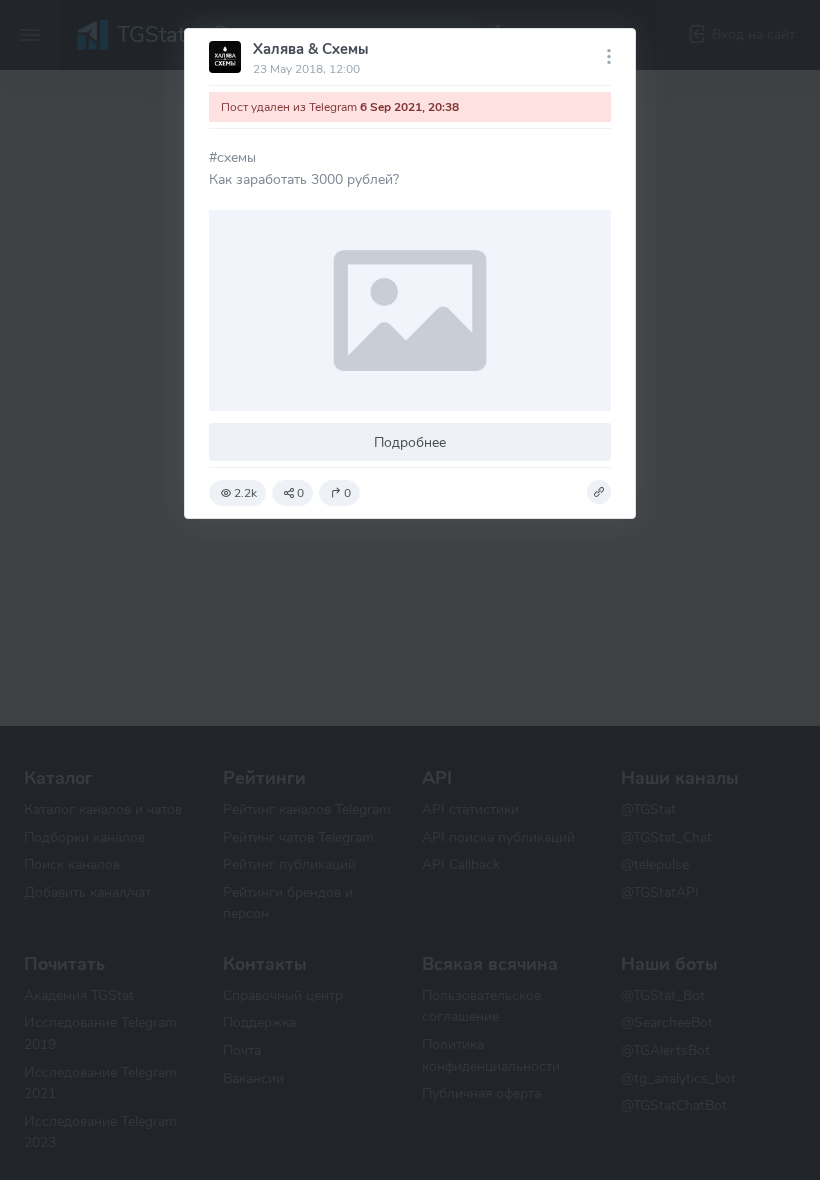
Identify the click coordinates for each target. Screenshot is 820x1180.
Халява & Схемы (310, 49)
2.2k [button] (245, 493)
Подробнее (410, 442)
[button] (599, 492)
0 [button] (300, 493)
